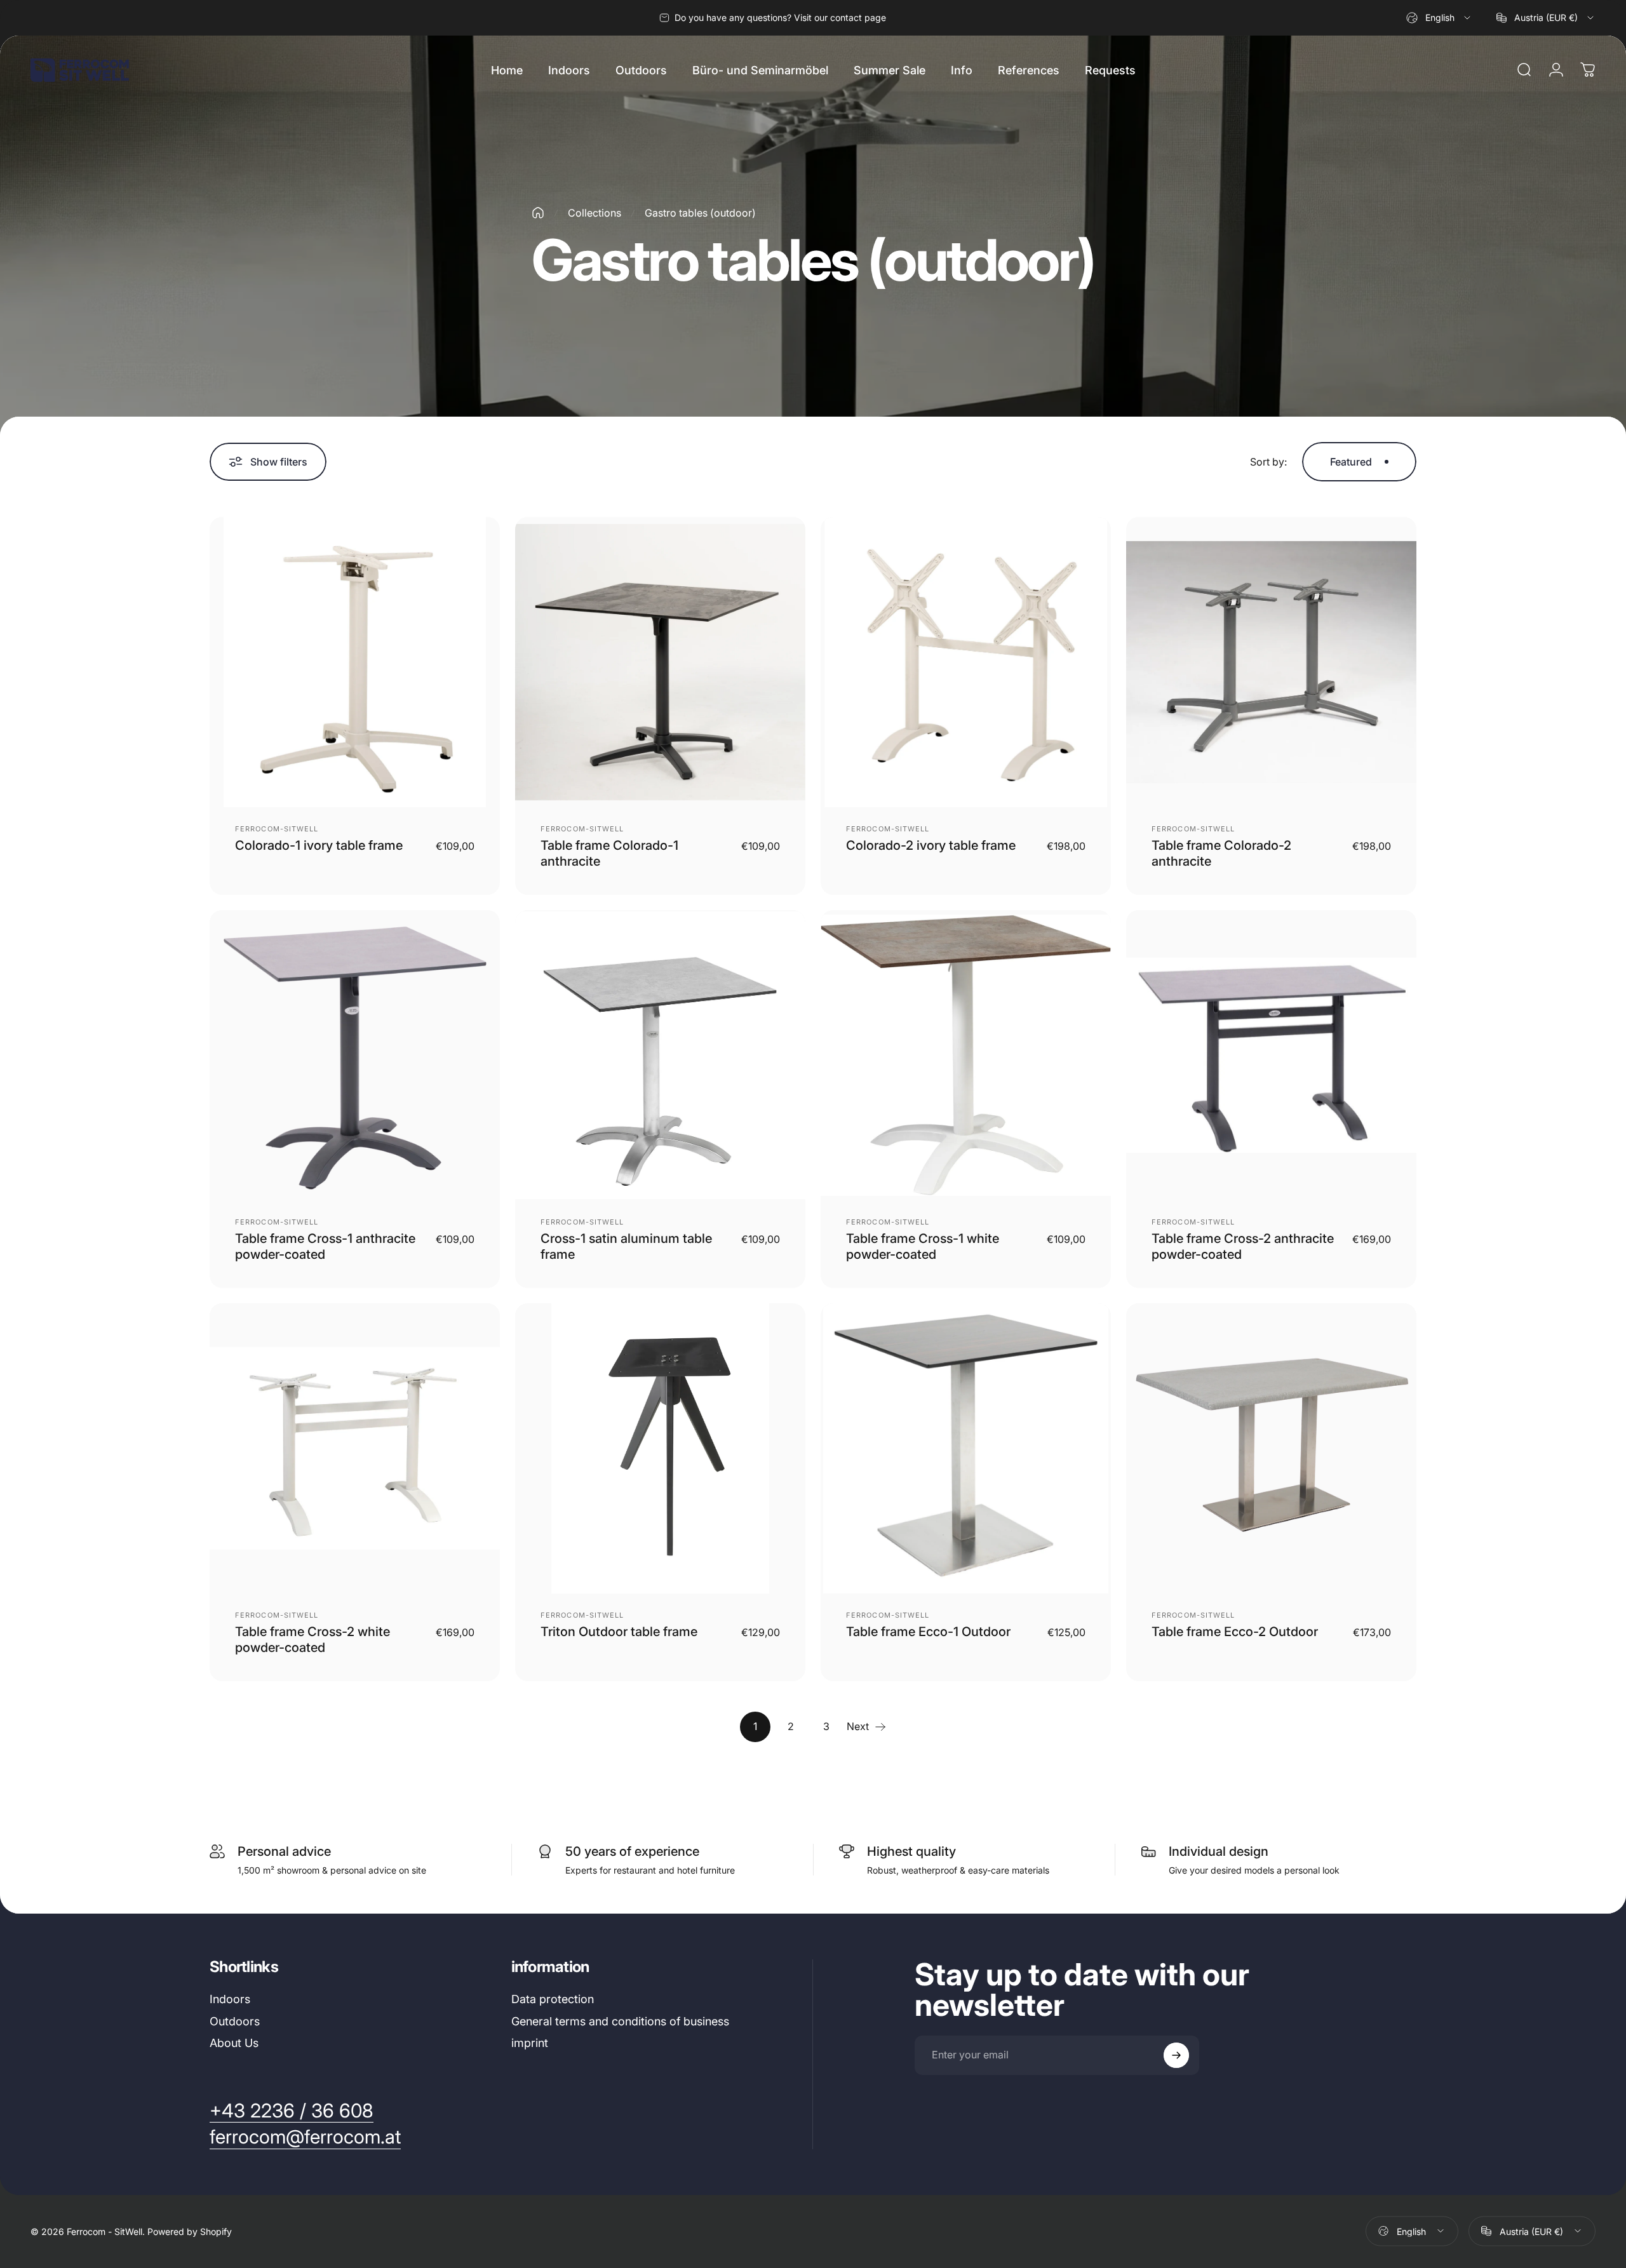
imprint (530, 2043)
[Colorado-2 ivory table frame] (966, 662)
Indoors (230, 1999)
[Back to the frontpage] (538, 213)
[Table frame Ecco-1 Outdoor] (966, 1448)
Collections (595, 213)
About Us (234, 2043)
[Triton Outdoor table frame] (660, 1448)
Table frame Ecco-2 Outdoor (1235, 1632)
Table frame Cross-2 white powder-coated (312, 1640)
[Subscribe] (1176, 2055)
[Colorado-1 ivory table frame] (355, 662)
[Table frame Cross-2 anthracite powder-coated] (1271, 1055)
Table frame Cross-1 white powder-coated (923, 1246)
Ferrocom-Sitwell (277, 829)
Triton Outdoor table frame (619, 1632)
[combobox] (1439, 18)
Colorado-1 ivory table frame (319, 845)
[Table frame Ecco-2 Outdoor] (1271, 1448)
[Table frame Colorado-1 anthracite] (660, 662)
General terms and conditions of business (620, 2021)
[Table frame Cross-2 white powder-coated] (355, 1448)
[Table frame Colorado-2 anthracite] (1271, 662)
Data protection (553, 1999)
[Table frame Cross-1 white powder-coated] (966, 1055)
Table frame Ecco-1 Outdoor (928, 1632)
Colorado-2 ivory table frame (931, 845)
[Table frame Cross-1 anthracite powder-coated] (355, 1055)
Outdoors (235, 2021)
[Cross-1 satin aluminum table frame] (660, 1055)
